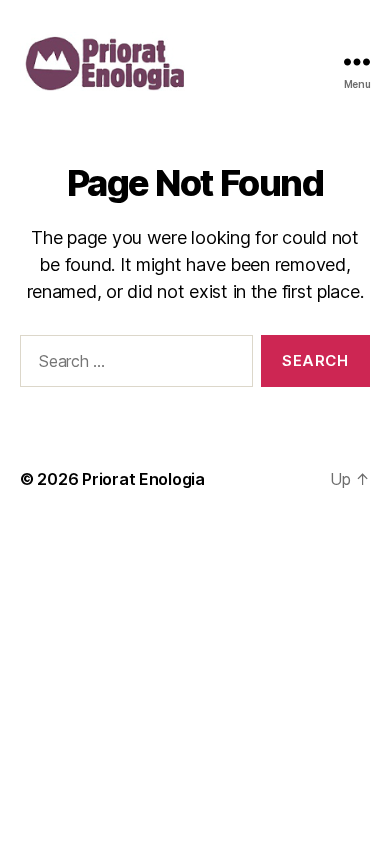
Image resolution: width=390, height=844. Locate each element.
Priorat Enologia (143, 479)
